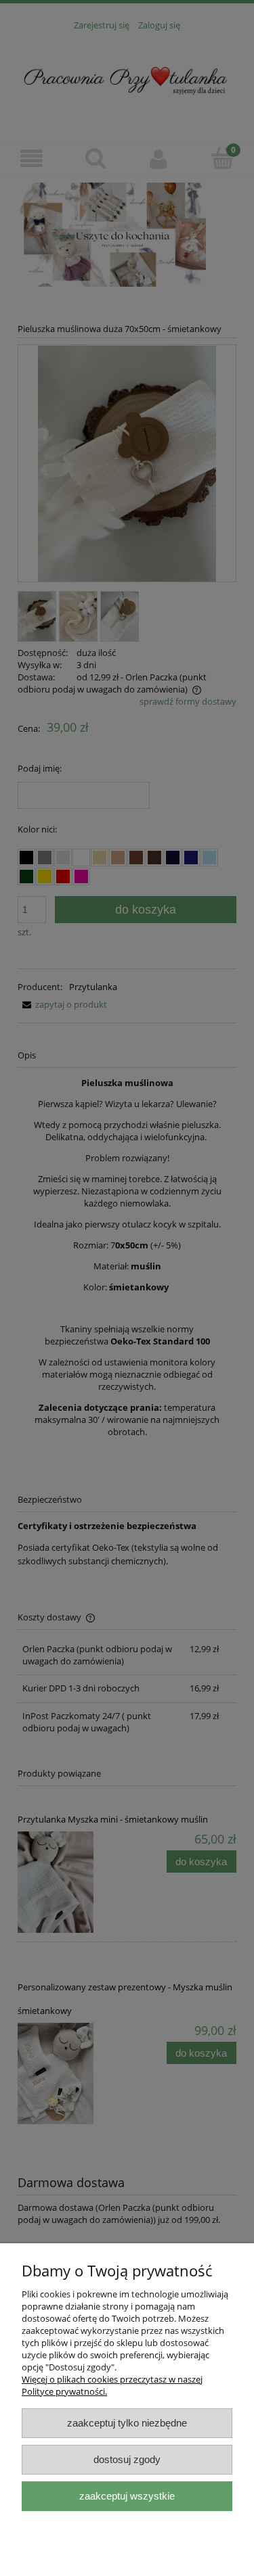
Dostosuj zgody (127, 2459)
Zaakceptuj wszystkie (127, 2496)
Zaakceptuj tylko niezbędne (127, 2423)
